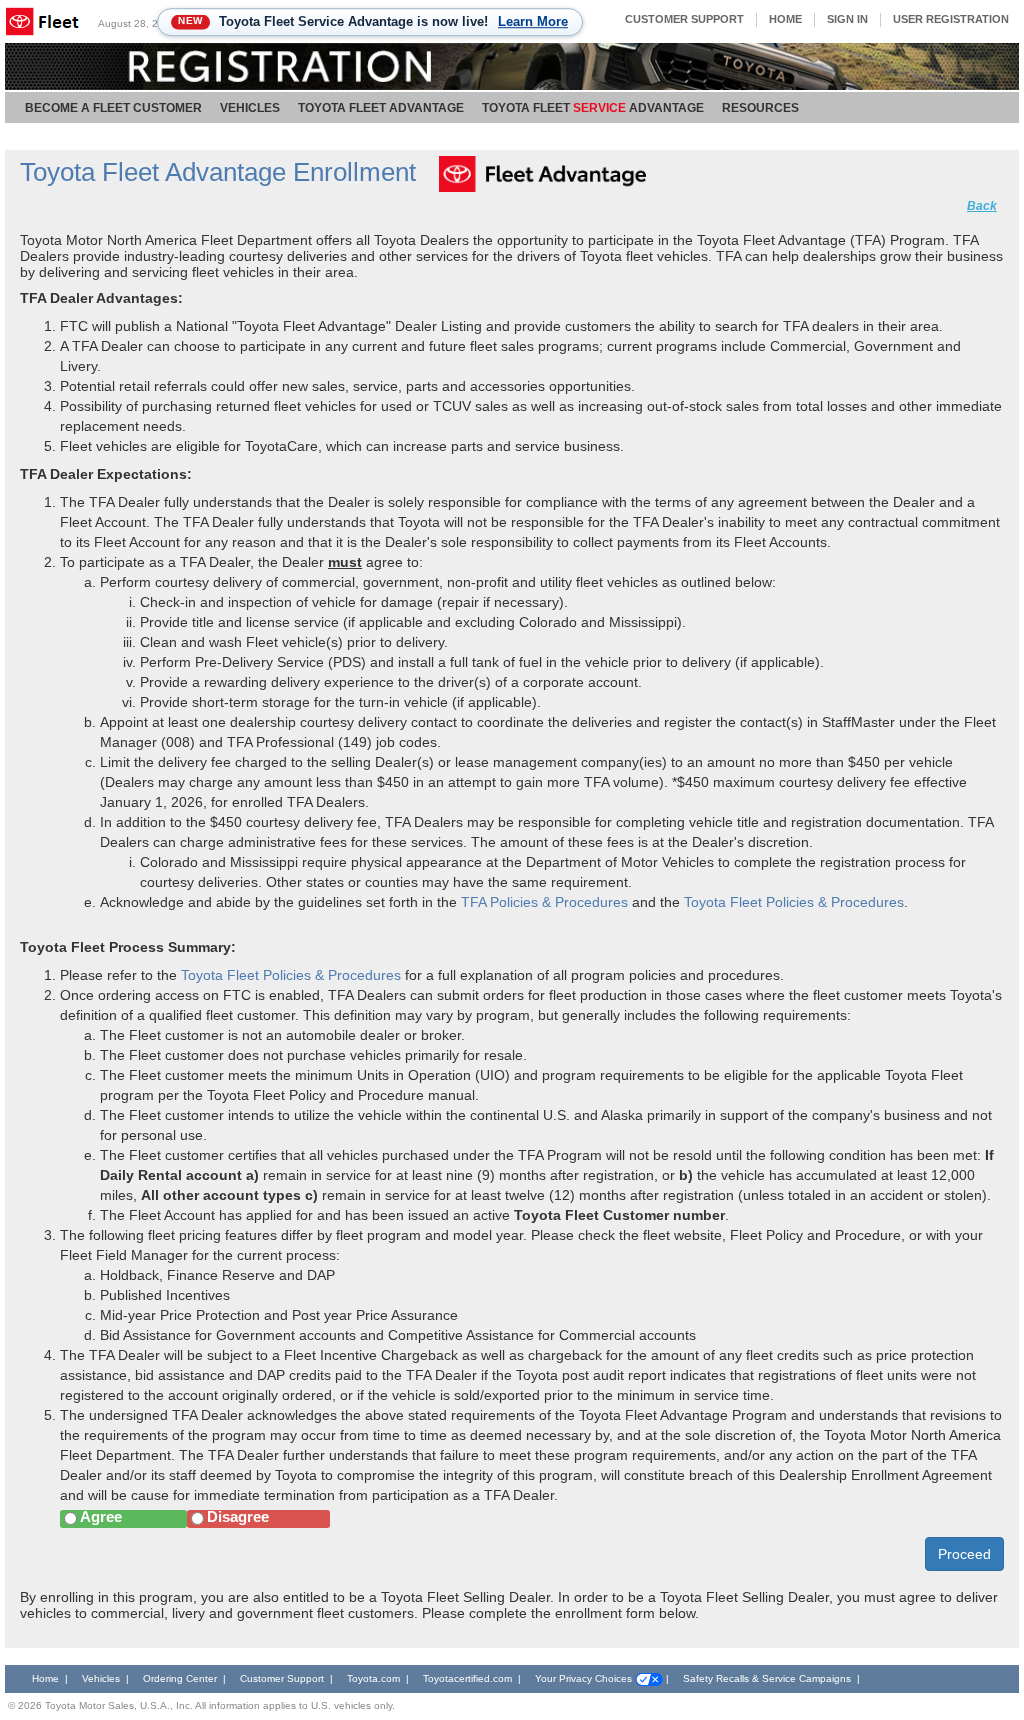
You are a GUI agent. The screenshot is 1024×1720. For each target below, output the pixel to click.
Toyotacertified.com (467, 1678)
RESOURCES (760, 108)
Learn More (533, 21)
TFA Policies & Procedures (544, 902)
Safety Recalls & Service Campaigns (768, 1678)
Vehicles (101, 1678)
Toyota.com (373, 1678)
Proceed (964, 1554)
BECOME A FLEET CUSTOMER (113, 108)
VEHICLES (250, 108)
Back (982, 206)
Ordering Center (180, 1678)
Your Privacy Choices (585, 1678)
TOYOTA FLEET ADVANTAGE (381, 108)
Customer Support (282, 1678)
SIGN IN (847, 19)
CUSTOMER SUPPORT (684, 19)
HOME (785, 19)
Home (45, 1678)
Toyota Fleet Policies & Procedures (794, 902)
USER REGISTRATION (951, 19)
